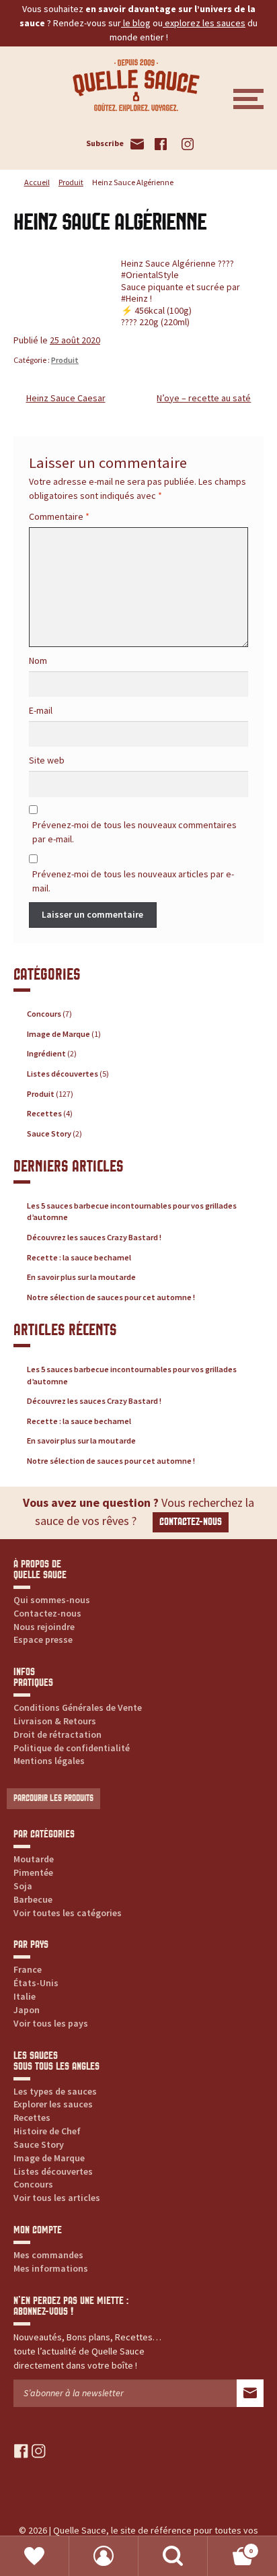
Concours (44, 1014)
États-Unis (36, 1983)
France (28, 1969)
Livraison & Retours (55, 1721)
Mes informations (51, 2268)
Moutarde (34, 1859)
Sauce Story (49, 1133)
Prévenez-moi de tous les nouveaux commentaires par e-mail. (134, 832)
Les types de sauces (55, 2091)
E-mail (41, 710)
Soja (23, 1886)
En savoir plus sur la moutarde (81, 1277)
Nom (38, 660)
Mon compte (104, 2556)
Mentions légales (49, 1761)
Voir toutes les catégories (68, 1913)
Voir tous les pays (51, 2023)
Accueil (37, 182)
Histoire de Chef (47, 2131)
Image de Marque (58, 1034)
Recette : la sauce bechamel (79, 1257)
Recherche (173, 2556)
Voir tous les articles (57, 2198)
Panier (230, 2546)
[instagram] (39, 2450)
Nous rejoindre (44, 1627)
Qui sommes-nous (52, 1600)
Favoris (35, 2556)
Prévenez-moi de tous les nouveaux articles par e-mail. (133, 881)
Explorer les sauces (53, 2104)
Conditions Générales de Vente (78, 1707)
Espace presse (43, 1639)
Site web (47, 760)
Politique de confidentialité (72, 1748)
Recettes (44, 1113)
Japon (27, 2010)
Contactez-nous (191, 1522)
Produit (71, 182)
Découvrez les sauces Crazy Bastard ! (94, 1237)
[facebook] (21, 2450)
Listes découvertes (63, 1074)
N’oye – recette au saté (204, 398)
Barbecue (33, 1899)
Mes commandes (48, 2255)
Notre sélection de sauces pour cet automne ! (111, 1297)
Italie (25, 1996)
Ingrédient (46, 1053)
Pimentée (33, 1872)
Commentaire (59, 516)
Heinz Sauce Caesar (66, 398)
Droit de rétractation (57, 1734)
